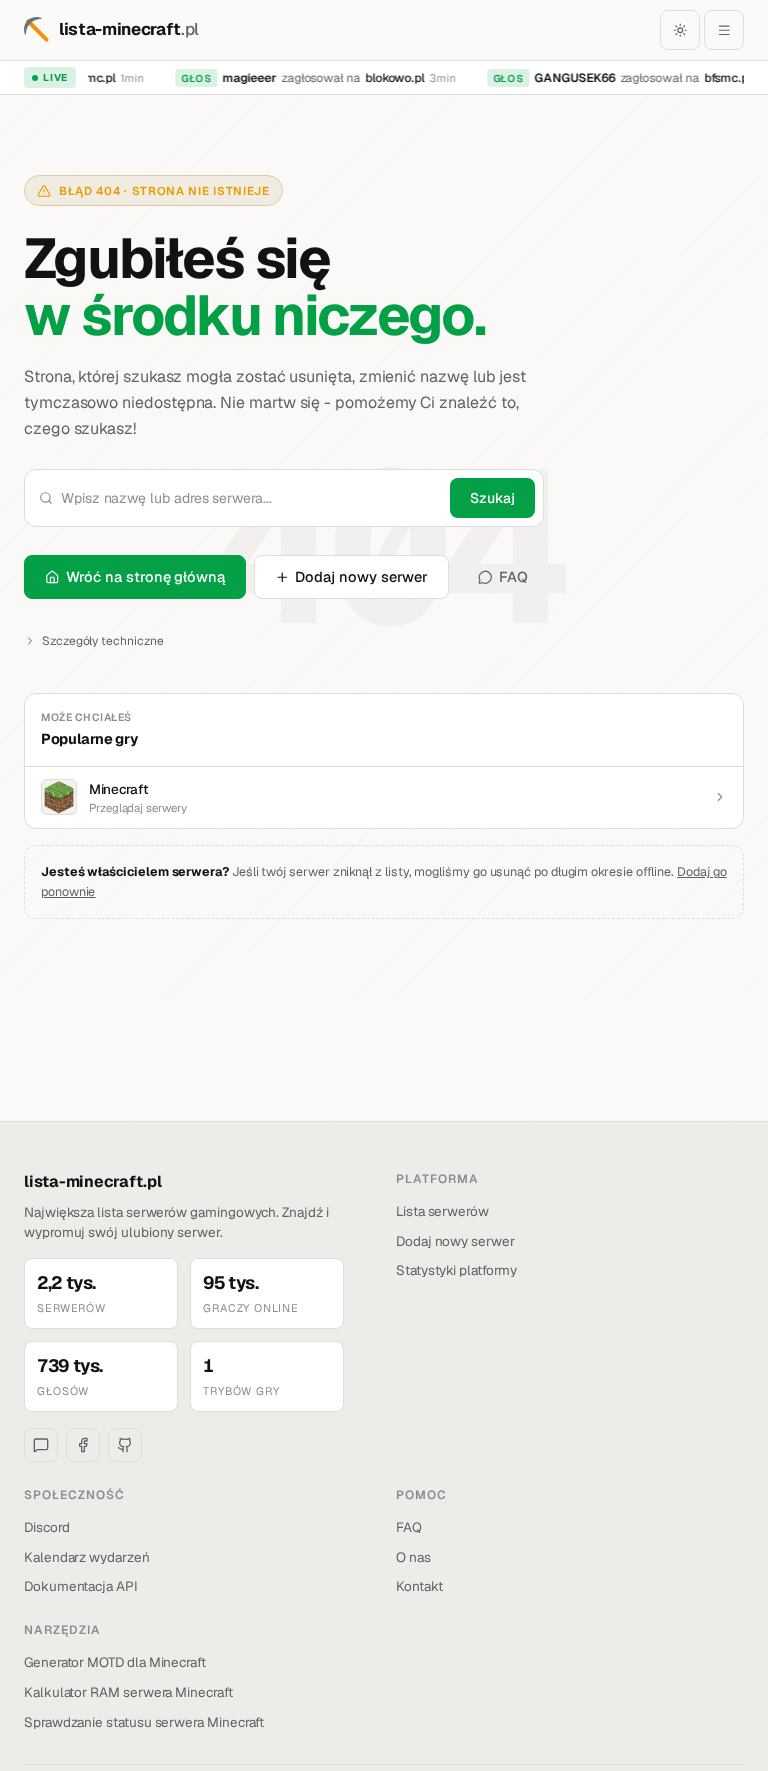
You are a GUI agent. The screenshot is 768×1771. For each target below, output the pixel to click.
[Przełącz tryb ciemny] (680, 30)
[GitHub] (125, 1445)
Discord (47, 1527)
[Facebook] (83, 1445)
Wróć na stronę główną (145, 576)
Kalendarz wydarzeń (87, 1557)
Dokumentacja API (81, 1586)
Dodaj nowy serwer (361, 576)
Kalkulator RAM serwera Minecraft (128, 1692)
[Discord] (41, 1445)
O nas (413, 1557)
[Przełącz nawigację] (724, 30)
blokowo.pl (389, 78)
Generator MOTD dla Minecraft (115, 1662)
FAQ (513, 576)
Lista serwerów (442, 1211)
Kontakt (419, 1586)
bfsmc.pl (722, 78)
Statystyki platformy (456, 1270)
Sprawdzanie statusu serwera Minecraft (144, 1722)
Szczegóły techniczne (103, 641)
